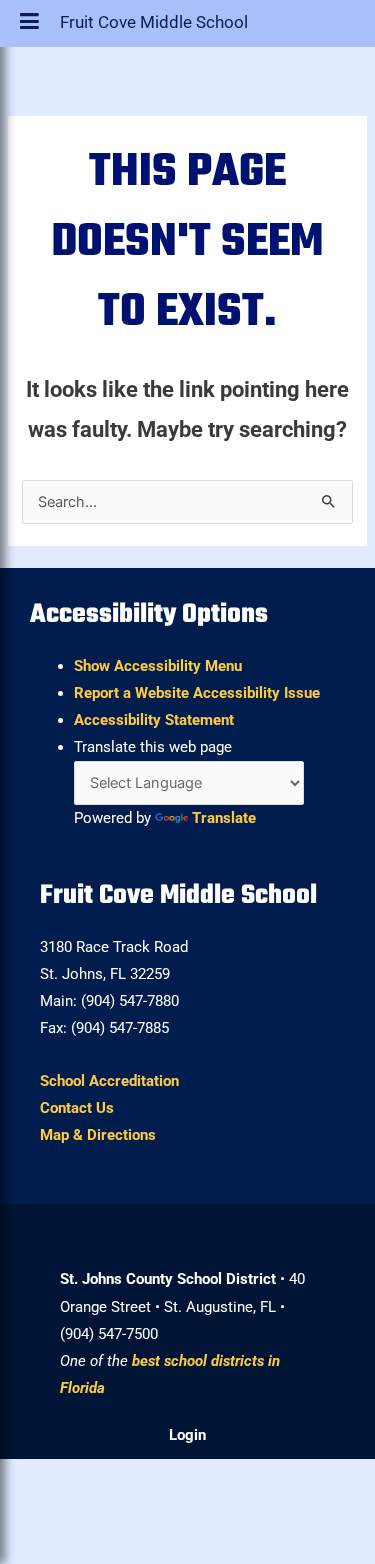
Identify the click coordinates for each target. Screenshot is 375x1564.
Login (187, 1435)
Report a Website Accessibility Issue (197, 693)
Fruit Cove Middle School (154, 27)
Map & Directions (98, 1135)
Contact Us (77, 1108)
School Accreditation (109, 1081)
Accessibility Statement (154, 720)
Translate (224, 818)
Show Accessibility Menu (158, 666)
